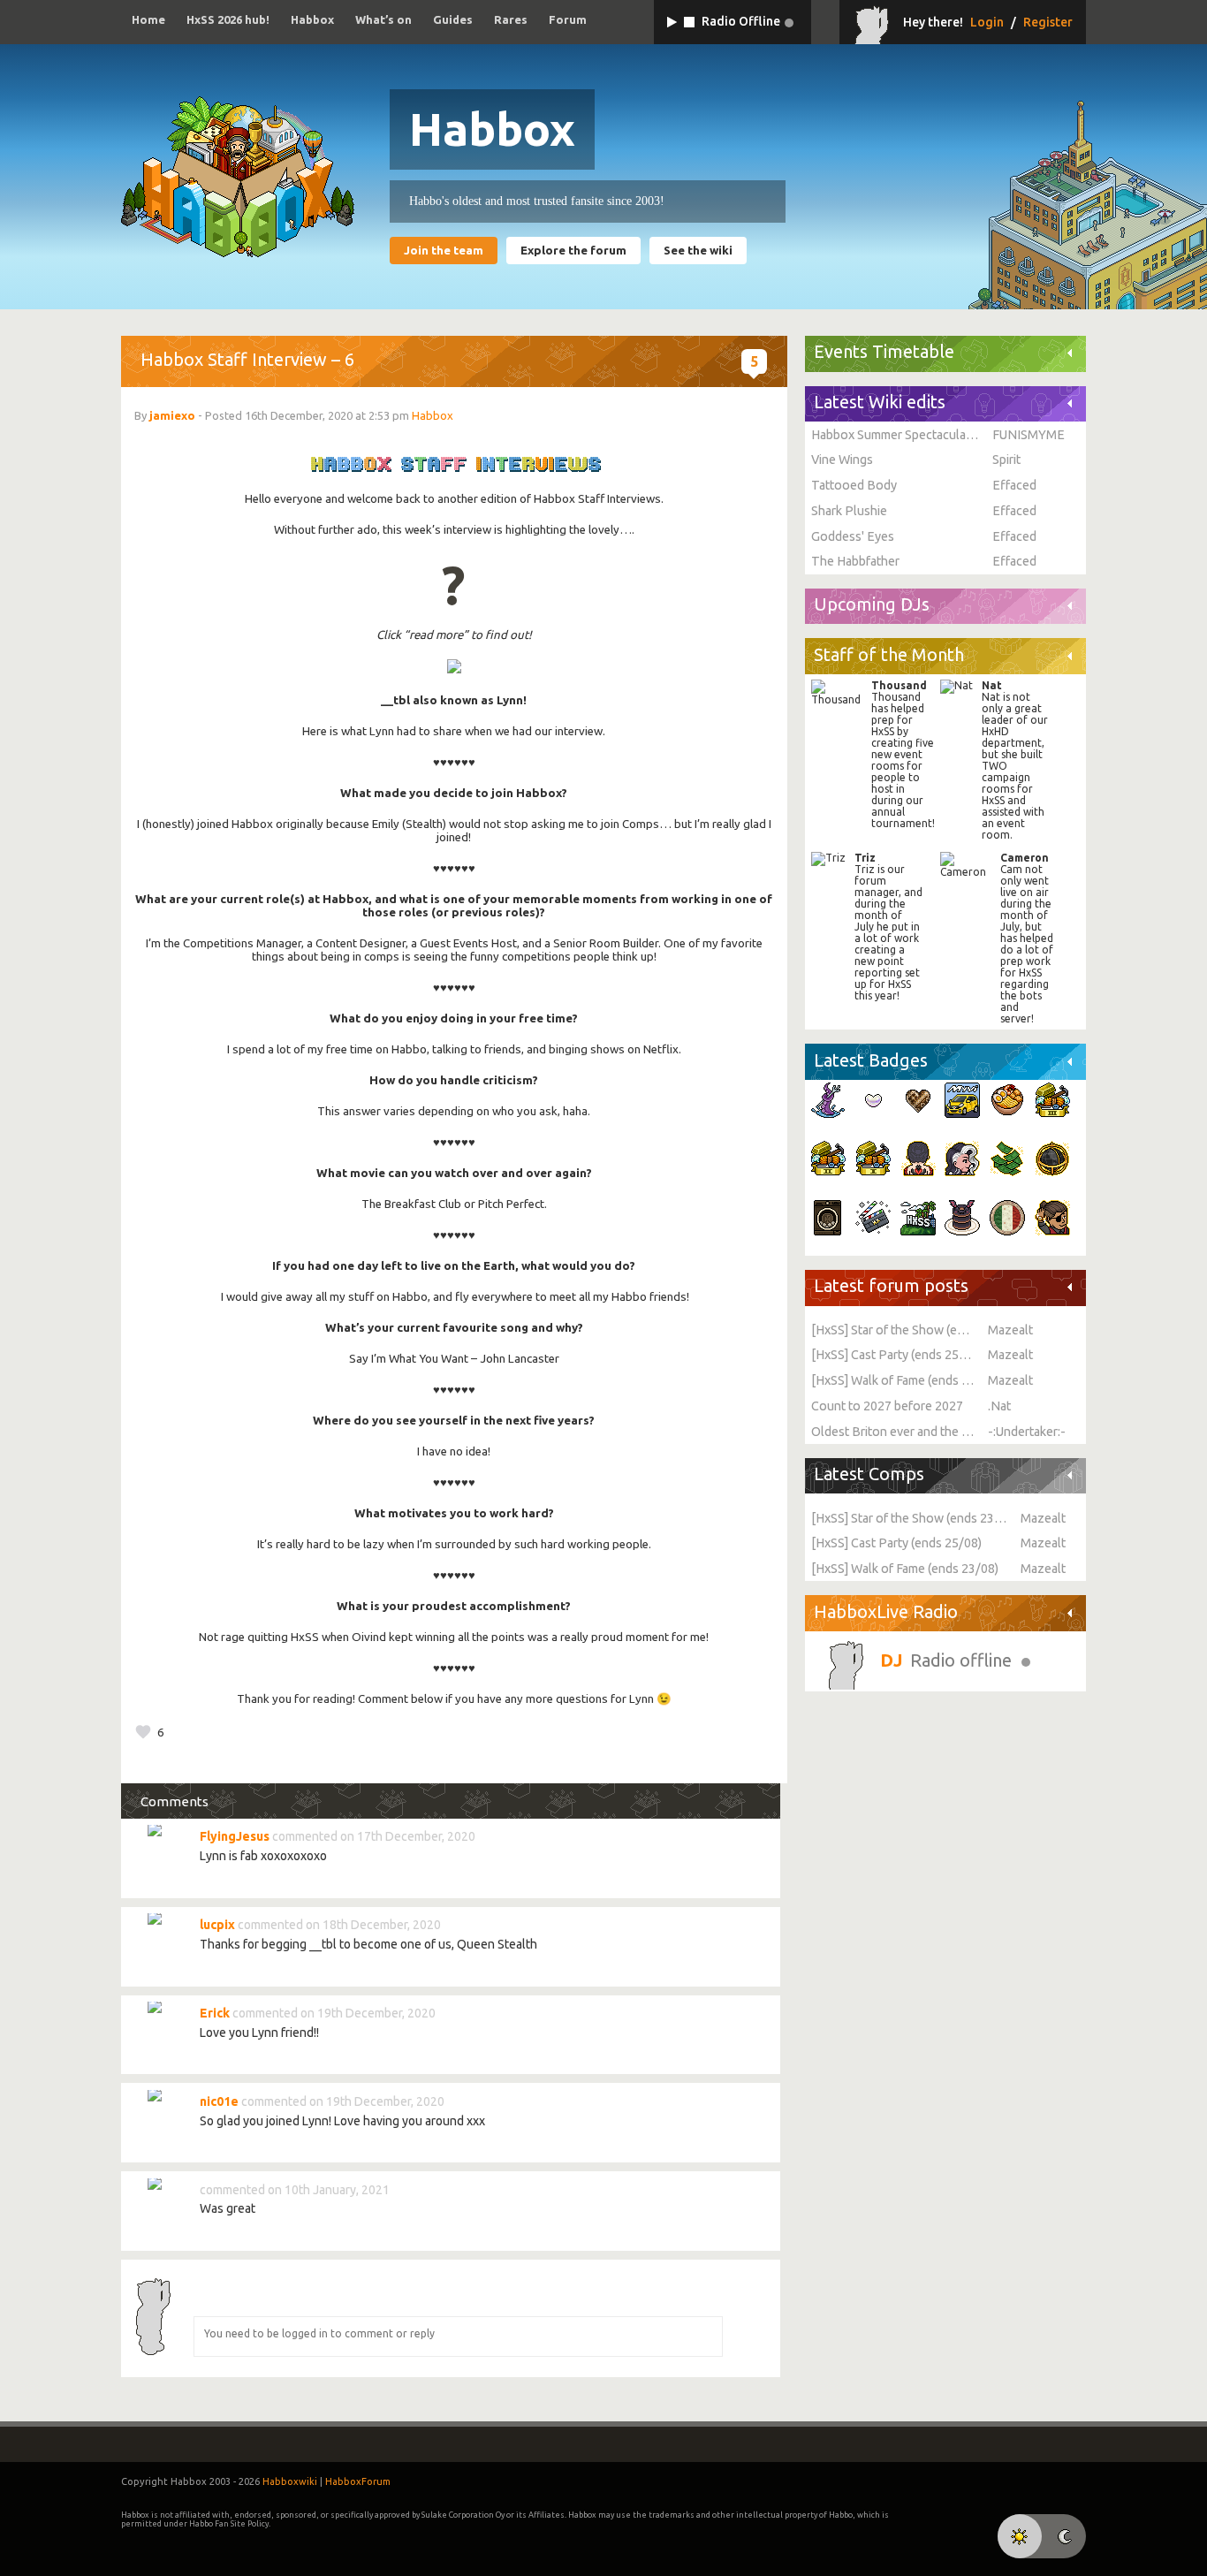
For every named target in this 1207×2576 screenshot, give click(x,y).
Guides (453, 19)
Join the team (444, 251)
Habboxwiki (290, 2481)
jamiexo (172, 415)
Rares (511, 19)
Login (987, 22)
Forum (568, 19)
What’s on (383, 19)
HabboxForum (358, 2481)
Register (1048, 22)
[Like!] (143, 1732)
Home (148, 19)
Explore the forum (573, 251)
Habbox (312, 19)
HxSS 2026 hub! (228, 19)
